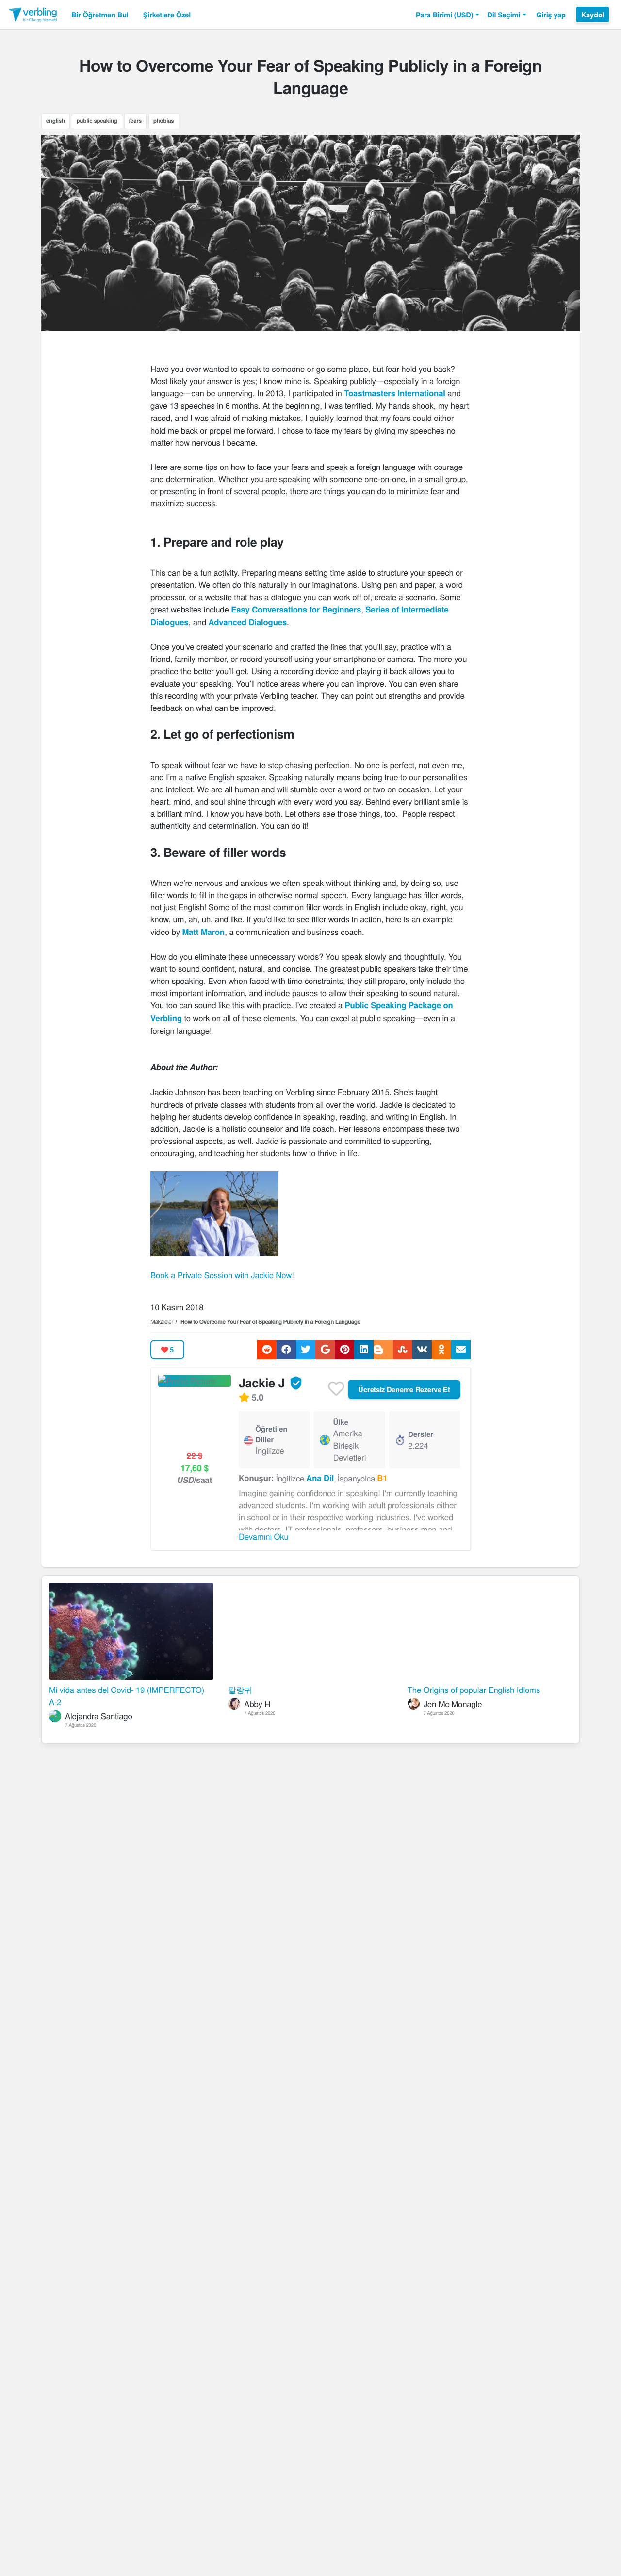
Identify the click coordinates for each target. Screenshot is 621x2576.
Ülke (341, 1422)
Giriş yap (551, 15)
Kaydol (593, 15)
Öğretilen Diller (271, 1434)
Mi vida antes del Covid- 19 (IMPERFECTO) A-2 (127, 1696)
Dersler (421, 1434)
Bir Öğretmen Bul (100, 15)
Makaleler (162, 1322)
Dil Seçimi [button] (504, 15)
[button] (448, 15)
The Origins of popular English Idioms (474, 1690)
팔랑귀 (240, 1690)
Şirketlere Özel (167, 15)
